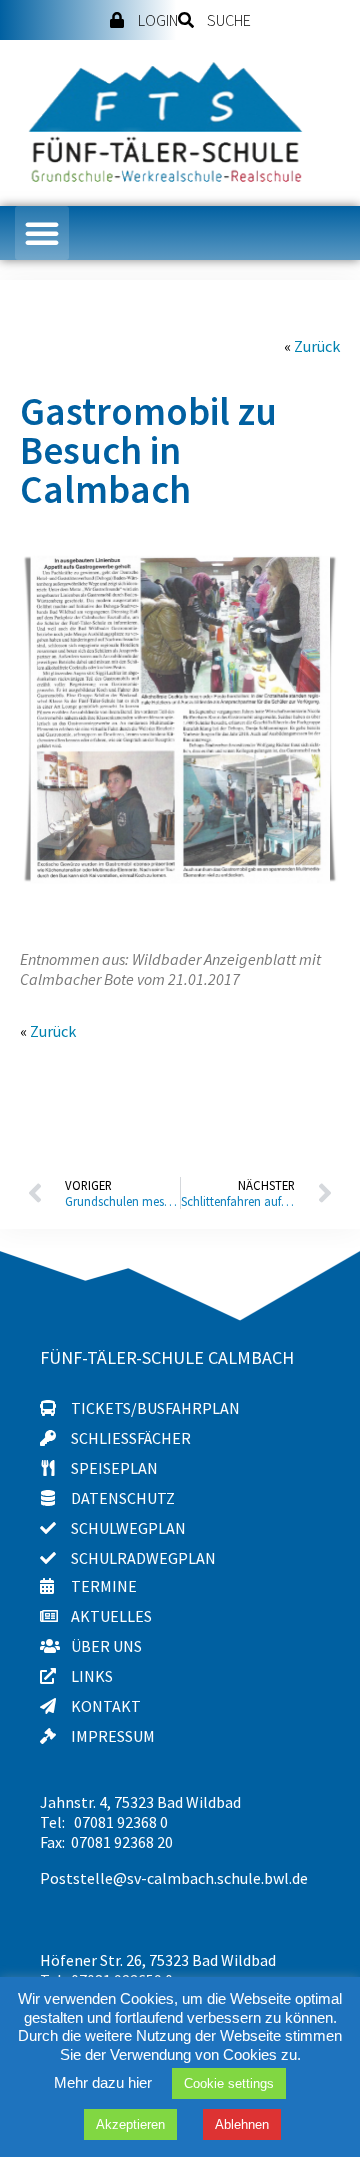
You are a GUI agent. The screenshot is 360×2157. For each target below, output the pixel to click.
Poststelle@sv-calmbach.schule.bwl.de (174, 1878)
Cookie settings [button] (229, 2083)
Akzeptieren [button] (130, 2124)
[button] (42, 233)
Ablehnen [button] (242, 2124)
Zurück (317, 346)
